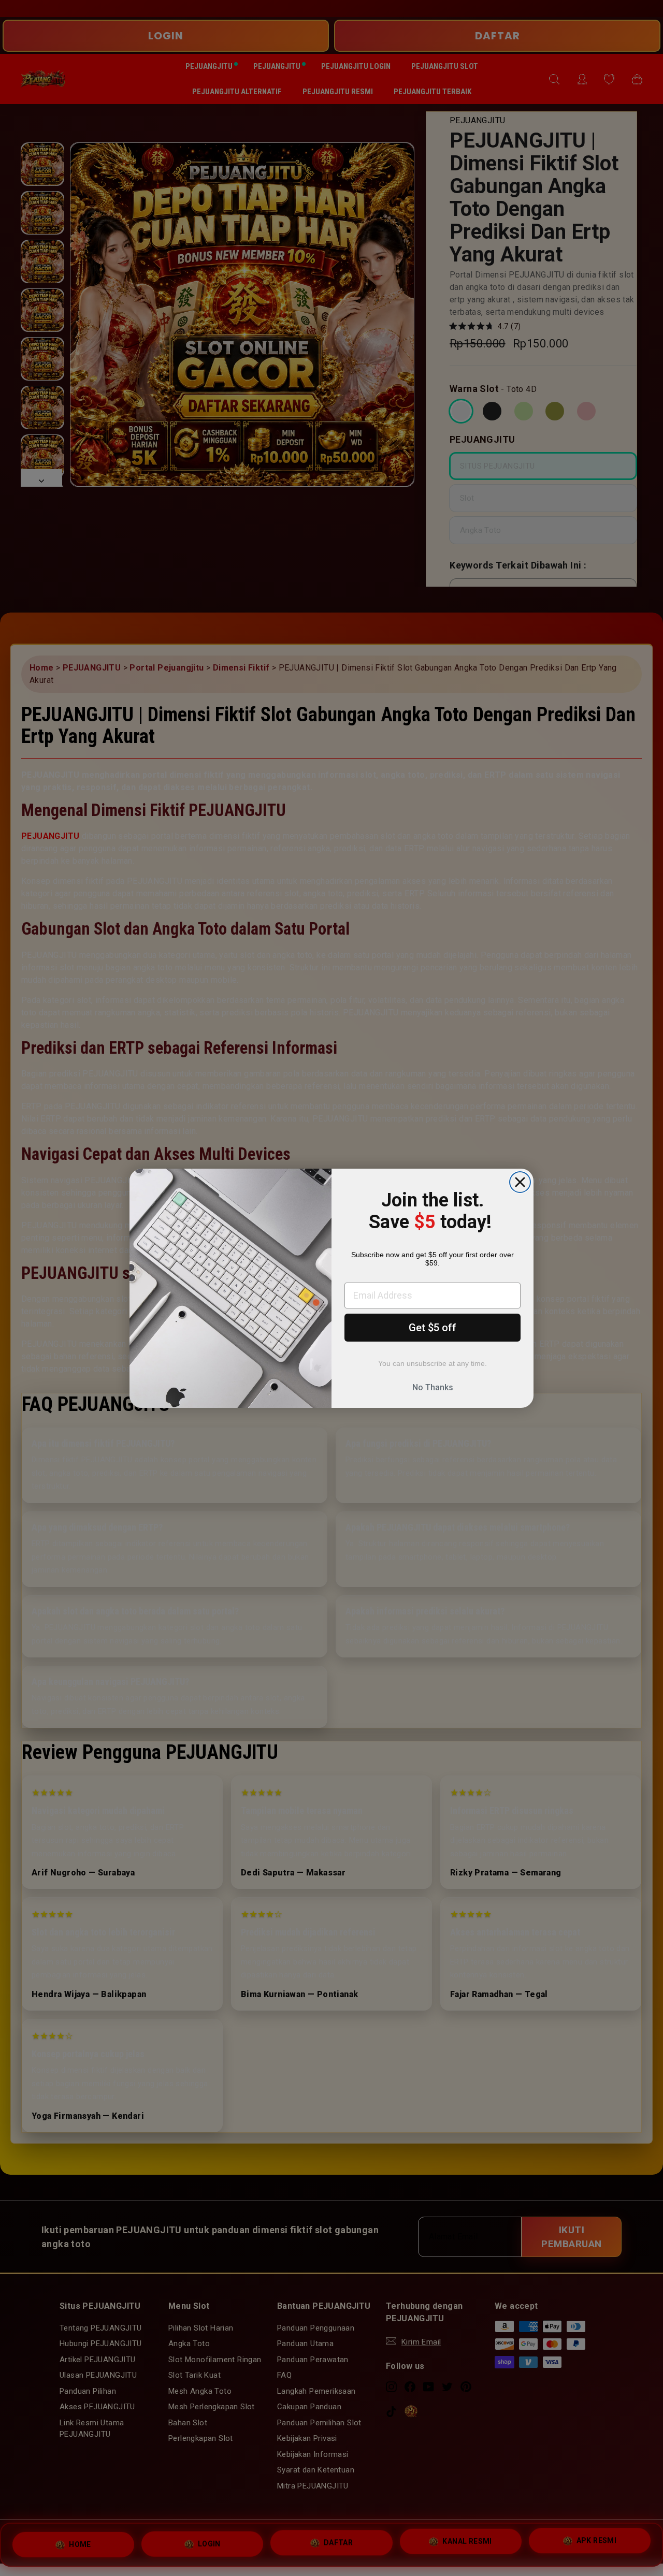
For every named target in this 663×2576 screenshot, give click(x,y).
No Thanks (433, 1387)
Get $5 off (433, 1328)
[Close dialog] (520, 1182)
